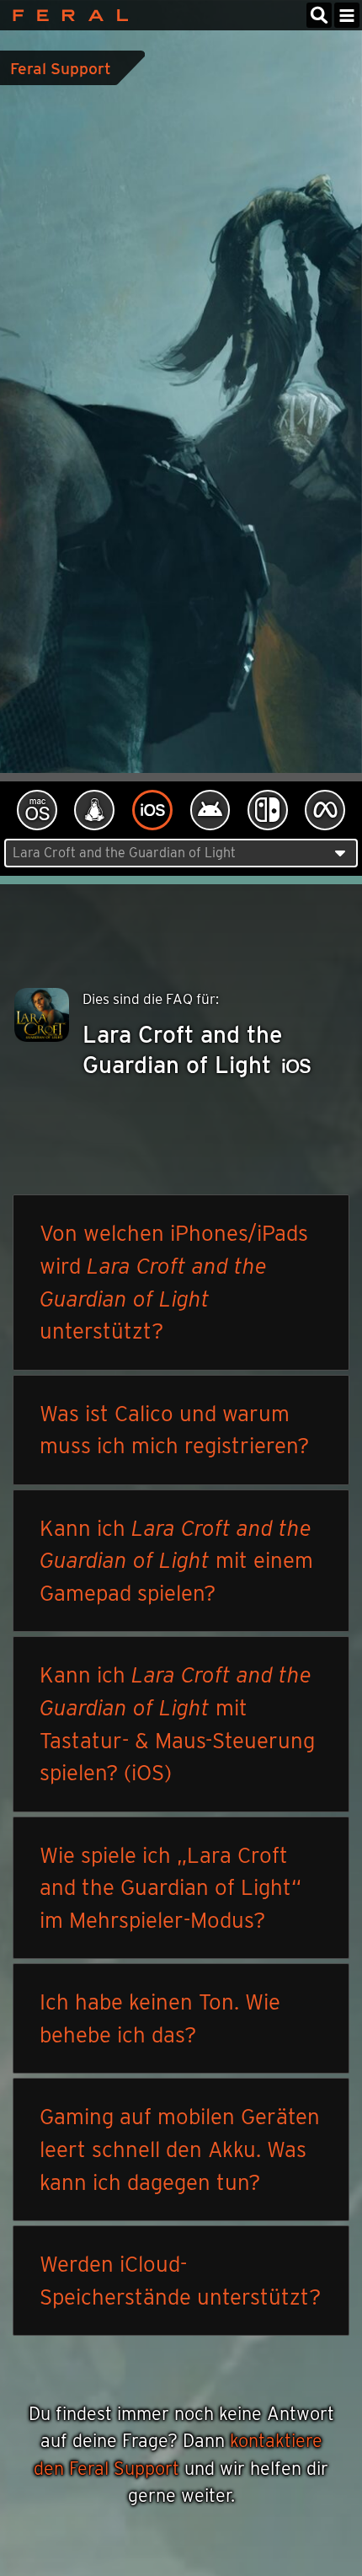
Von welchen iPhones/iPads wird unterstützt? (174, 1282)
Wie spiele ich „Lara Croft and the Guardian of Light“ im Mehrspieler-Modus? (170, 1887)
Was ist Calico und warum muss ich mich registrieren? (174, 1430)
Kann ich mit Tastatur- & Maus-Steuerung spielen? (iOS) (177, 1723)
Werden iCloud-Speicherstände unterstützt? (180, 2280)
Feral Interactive (66, 15)
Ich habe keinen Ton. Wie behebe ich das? (160, 2018)
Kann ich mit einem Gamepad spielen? (176, 1560)
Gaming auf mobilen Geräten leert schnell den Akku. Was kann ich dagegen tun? (180, 2149)
